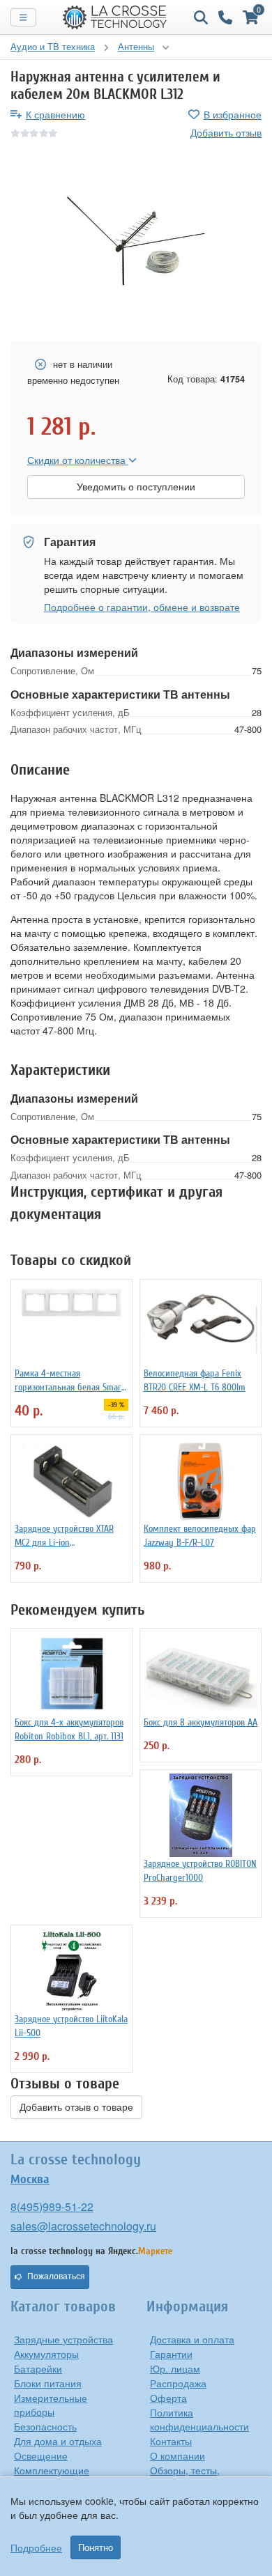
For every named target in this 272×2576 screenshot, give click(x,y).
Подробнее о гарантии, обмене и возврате (142, 607)
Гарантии (171, 2354)
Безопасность (45, 2426)
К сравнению (55, 114)
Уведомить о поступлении (136, 487)
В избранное (233, 114)
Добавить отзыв (226, 132)
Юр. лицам (175, 2368)
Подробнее (36, 2547)
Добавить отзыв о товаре (76, 2107)
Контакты (171, 2441)
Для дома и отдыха (58, 2441)
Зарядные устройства (63, 2339)
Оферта (168, 2398)
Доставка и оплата (192, 2339)
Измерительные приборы (51, 2405)
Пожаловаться (56, 2276)
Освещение (41, 2455)
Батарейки (38, 2368)
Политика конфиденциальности (199, 2419)
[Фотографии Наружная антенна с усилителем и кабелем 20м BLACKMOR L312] (136, 241)
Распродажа (178, 2383)
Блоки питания (48, 2383)
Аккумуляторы (46, 2354)
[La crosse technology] (115, 17)
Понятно (96, 2547)
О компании (177, 2455)
